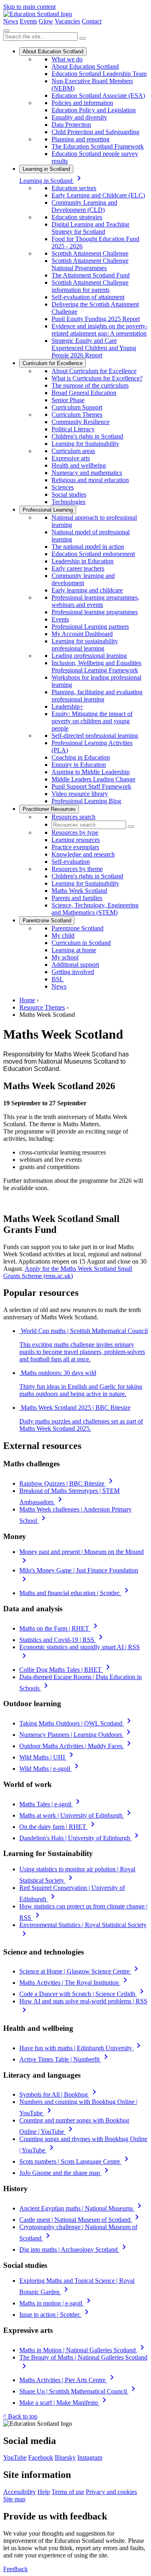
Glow (46, 21)
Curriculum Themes (77, 415)
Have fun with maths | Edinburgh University (81, 2048)
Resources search (73, 817)
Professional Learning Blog (86, 801)
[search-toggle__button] (6, 31)
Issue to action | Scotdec (55, 2315)
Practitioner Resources (49, 809)
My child (63, 935)
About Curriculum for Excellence (94, 371)
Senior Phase (68, 400)
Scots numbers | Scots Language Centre (75, 2161)
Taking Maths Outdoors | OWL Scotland (77, 1723)
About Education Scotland (53, 51)
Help (44, 2492)
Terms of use (68, 2492)
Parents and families (77, 898)
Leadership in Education (83, 561)
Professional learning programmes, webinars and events (95, 601)
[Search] (83, 38)
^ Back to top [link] (20, 2416)
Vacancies (67, 21)
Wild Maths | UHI (48, 1757)
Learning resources (76, 840)
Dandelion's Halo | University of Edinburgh (80, 1838)
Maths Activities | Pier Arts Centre (68, 2380)
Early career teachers (78, 568)
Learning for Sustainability (85, 444)
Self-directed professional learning (95, 736)
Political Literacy (73, 429)
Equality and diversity (79, 117)
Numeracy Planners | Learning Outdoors (76, 1735)
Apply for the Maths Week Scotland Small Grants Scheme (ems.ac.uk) (68, 1272)
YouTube (15, 2457)
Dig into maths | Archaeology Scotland (74, 2250)
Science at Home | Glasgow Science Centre (80, 1971)
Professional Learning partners (90, 627)
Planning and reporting (81, 139)
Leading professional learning (89, 656)
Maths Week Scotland (79, 891)
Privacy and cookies (111, 2492)
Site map (14, 2499)
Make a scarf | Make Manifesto (64, 2403)
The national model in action (88, 547)
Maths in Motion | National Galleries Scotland (83, 2350)
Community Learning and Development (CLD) (84, 206)
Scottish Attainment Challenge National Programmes (90, 264)
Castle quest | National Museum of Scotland (81, 2220)
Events (28, 21)
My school (65, 957)
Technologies (68, 502)
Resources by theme (77, 869)
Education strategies (77, 217)
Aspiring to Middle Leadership (91, 772)
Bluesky (65, 2457)
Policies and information (82, 103)
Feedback (16, 2569)
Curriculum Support (77, 407)
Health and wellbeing (79, 465)
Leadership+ (67, 706)
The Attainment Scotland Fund (91, 275)
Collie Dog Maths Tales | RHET (66, 1670)
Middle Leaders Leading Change (93, 779)
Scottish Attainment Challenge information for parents (90, 286)
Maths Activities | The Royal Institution (75, 1983)
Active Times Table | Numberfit (65, 2059)
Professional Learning (48, 510)
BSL (58, 979)
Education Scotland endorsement (93, 554)
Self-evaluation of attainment (88, 297)
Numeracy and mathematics (87, 473)
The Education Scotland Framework (98, 146)
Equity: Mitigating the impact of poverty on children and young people (92, 721)
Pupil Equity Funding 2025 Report (96, 319)
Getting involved (73, 972)
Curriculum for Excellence (53, 363)
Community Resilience (81, 422)
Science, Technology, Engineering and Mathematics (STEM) (95, 909)
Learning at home (74, 950)
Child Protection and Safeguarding (95, 132)
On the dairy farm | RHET (58, 1827)
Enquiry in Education (79, 765)
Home (27, 1000)
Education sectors (74, 188)
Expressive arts (71, 458)
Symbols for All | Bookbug (59, 2094)
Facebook (41, 2457)
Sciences (63, 487)
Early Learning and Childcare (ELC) (98, 195)
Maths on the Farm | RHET (60, 1628)
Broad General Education (84, 393)
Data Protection (71, 125)
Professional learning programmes (95, 612)
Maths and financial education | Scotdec (75, 1593)
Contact (92, 21)
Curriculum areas (73, 451)
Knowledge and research (83, 854)
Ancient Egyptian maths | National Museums (82, 2208)
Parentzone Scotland (47, 921)
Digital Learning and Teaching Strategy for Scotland (90, 228)
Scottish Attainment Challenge (90, 253)
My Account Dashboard (82, 634)
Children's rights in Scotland (87, 436)
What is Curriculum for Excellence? (97, 378)
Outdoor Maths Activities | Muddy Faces (77, 1746)
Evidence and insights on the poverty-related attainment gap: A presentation (99, 330)
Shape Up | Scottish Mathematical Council (79, 2391)
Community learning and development (83, 579)
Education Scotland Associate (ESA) (98, 96)
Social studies (69, 494)
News (11, 21)
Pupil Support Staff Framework (91, 786)
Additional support (75, 965)
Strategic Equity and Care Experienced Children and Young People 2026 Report (94, 348)
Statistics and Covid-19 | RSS (62, 1640)
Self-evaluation (71, 862)
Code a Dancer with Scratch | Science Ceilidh (83, 1994)
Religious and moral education (90, 480)
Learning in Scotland (46, 169)
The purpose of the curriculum (90, 385)
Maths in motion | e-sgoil (56, 2303)
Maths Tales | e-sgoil (51, 1804)
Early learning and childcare (87, 590)
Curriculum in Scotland (81, 943)
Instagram (90, 2457)
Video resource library (80, 794)
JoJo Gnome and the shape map (65, 2173)
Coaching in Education (81, 757)
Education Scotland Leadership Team (99, 74)
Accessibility (20, 2492)
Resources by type (75, 832)
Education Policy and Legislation (94, 110)
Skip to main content (29, 7)
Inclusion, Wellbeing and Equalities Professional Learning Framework (96, 667)
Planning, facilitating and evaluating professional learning (97, 696)
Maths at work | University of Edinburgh (77, 1815)
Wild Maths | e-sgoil (50, 1769)
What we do (67, 59)
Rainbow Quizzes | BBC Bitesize (67, 1483)
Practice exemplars (75, 847)
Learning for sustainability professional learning (85, 645)
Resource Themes (42, 1007)
